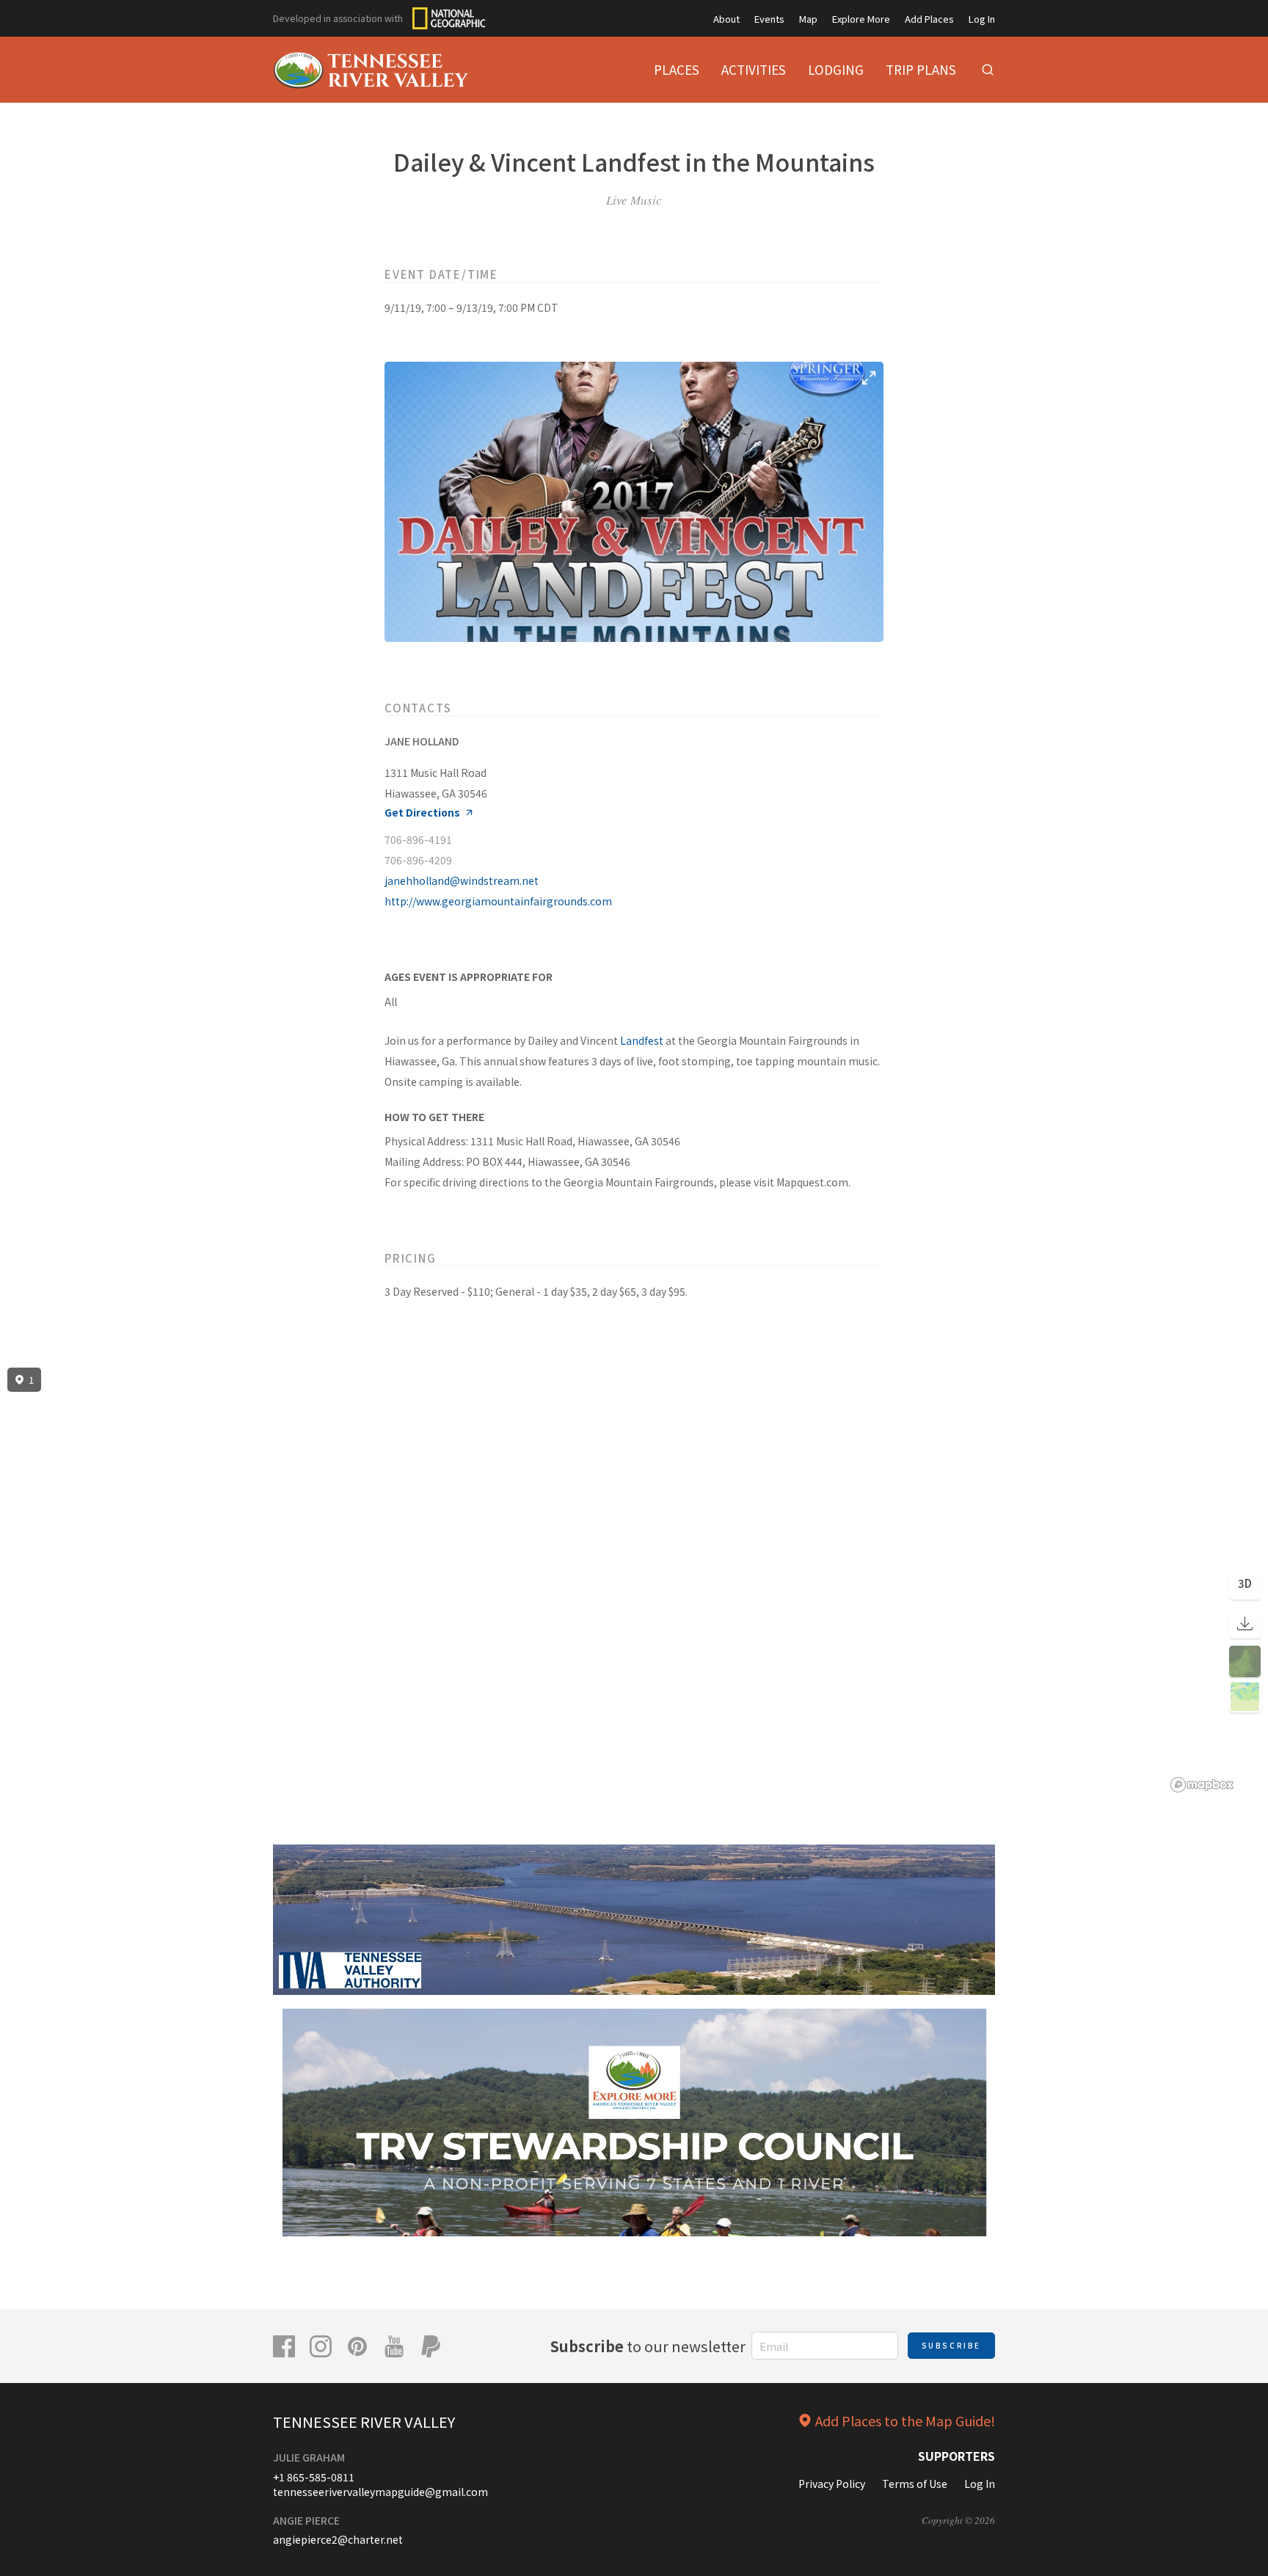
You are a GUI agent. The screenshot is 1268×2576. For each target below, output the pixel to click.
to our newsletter (648, 2346)
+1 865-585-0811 (314, 2477)
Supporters (957, 2456)
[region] (634, 1580)
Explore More (861, 19)
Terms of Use (915, 2484)
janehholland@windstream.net (462, 880)
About (726, 19)
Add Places (929, 19)
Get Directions (422, 813)
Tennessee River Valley (364, 2422)
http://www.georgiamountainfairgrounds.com (498, 901)
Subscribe (951, 2345)
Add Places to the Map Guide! (905, 2420)
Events (769, 19)
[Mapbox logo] (1202, 1785)
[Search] (988, 70)
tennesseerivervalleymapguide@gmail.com (380, 2492)
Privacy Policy (832, 2484)
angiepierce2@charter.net (338, 2539)
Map (808, 19)
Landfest (642, 1040)
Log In (982, 19)
